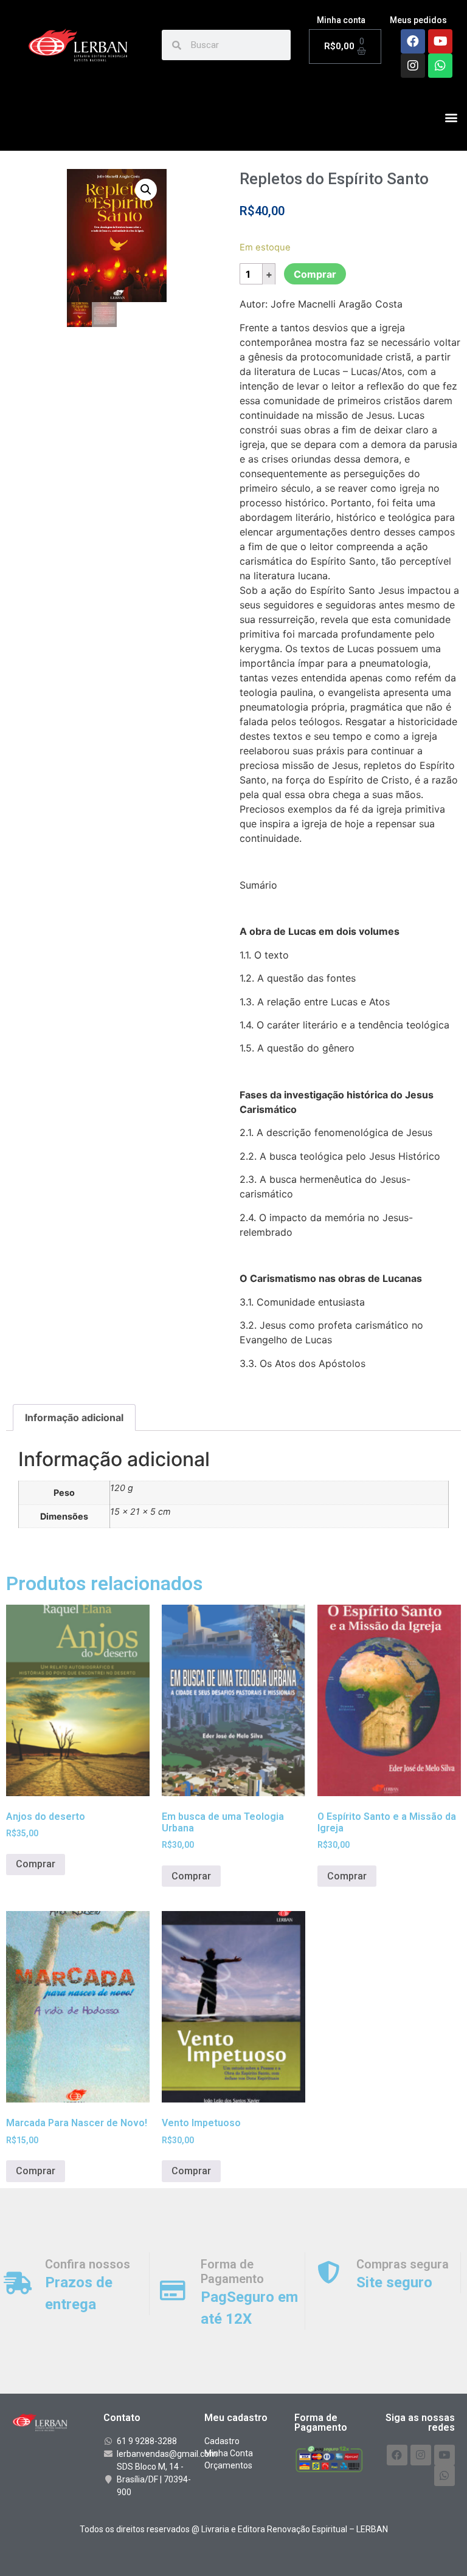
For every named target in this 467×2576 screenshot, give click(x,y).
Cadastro (222, 2441)
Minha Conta (229, 2453)
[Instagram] (413, 66)
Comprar (315, 274)
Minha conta (341, 20)
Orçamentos (228, 2465)
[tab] (74, 1417)
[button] (451, 118)
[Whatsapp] (440, 66)
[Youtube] (440, 41)
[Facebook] (413, 41)
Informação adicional (74, 1417)
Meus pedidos (418, 20)
